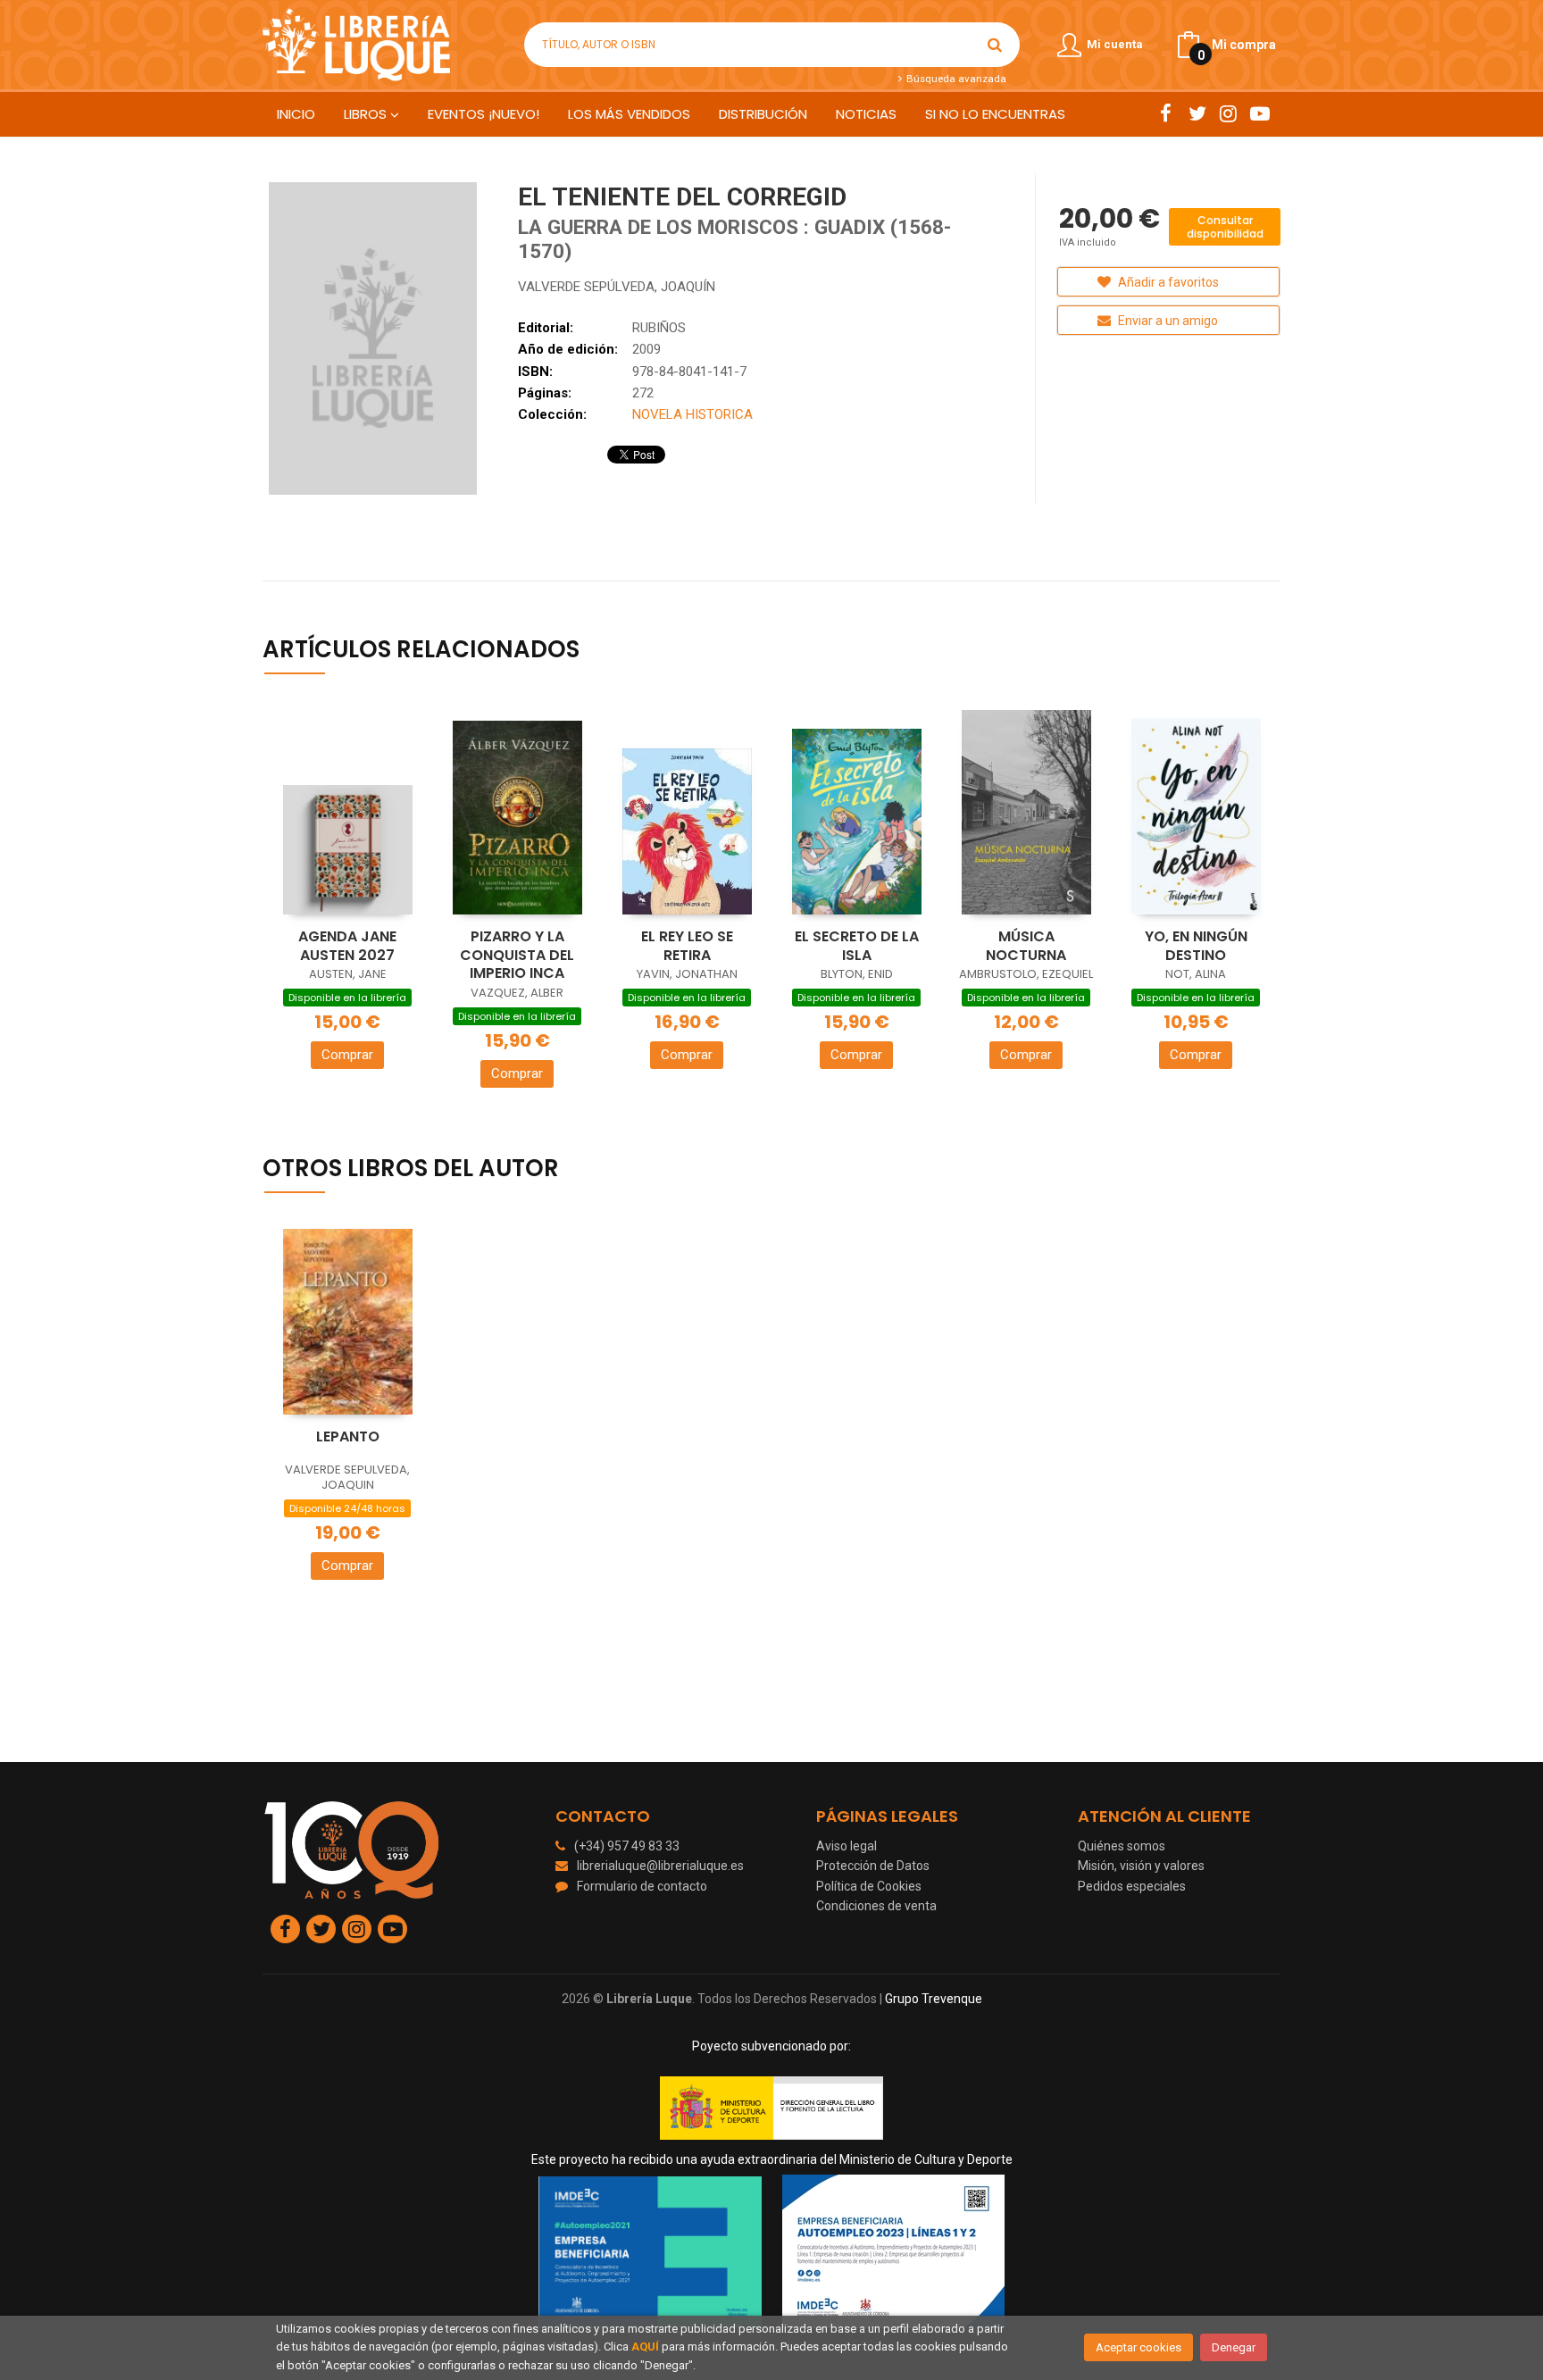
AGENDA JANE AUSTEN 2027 (347, 946)
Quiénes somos (1122, 1846)
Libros (367, 114)
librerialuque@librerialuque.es (660, 1866)
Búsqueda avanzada (955, 79)
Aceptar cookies (1138, 2347)
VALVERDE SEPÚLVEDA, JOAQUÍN (617, 287)
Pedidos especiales (1132, 1886)
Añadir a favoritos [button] (1167, 282)
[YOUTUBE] (1259, 113)
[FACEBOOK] (1166, 113)
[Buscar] (995, 45)
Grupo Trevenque (934, 1999)
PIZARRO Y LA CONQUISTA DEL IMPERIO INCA (517, 955)
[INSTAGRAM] (1228, 113)
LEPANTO (348, 1436)
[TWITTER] (1197, 113)
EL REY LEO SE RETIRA (687, 946)
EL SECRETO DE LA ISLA (857, 946)
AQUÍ (645, 2347)
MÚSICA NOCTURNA (1026, 946)
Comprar (347, 1055)
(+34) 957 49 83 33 (627, 1846)
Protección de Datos (873, 1866)
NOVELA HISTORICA (692, 414)
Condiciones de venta (876, 1906)
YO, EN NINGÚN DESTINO (1196, 946)
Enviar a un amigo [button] (1167, 321)
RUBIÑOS (659, 328)
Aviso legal (847, 1846)
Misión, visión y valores (1141, 1866)
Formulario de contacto (642, 1886)
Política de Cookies (869, 1886)
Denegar (1234, 2347)
